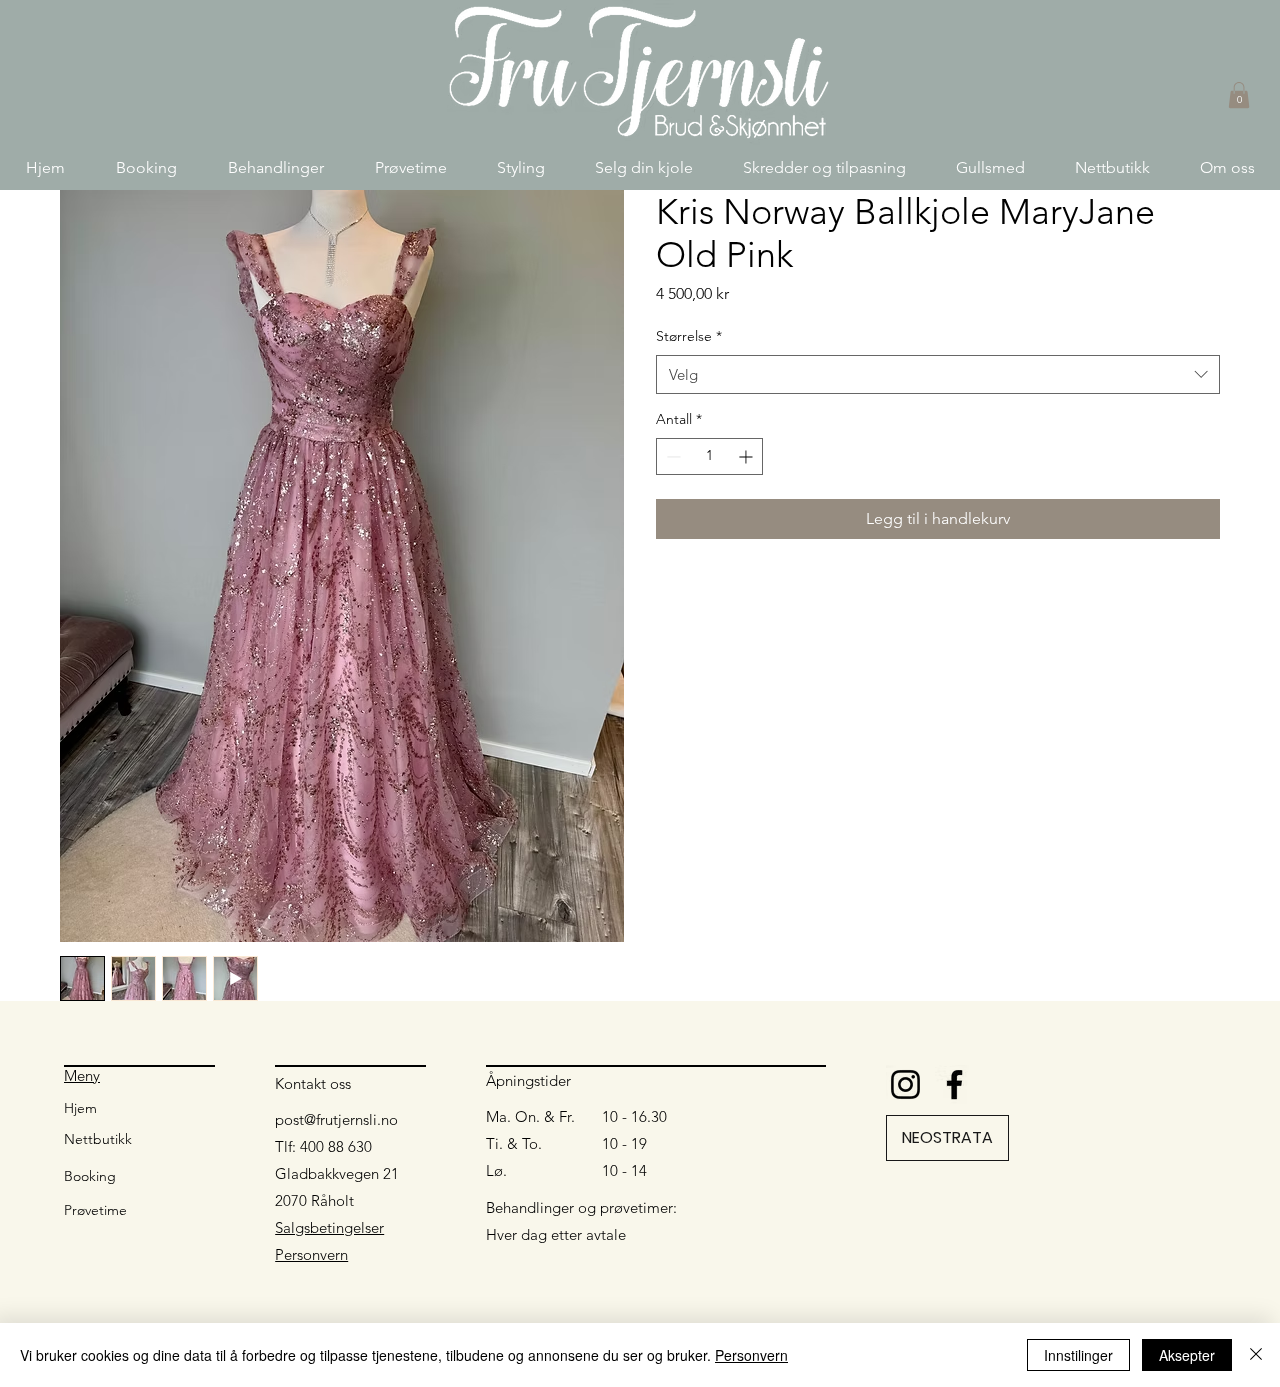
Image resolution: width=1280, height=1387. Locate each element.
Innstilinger (1078, 1355)
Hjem (80, 1108)
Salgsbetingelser (329, 1227)
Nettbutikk (98, 1139)
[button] (275, 167)
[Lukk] (1256, 1355)
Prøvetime (95, 1210)
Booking (90, 1176)
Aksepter (1187, 1355)
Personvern (311, 1254)
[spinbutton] (709, 456)
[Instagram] (905, 1084)
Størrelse (689, 336)
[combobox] (938, 374)
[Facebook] (954, 1084)
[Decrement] (671, 456)
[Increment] (747, 456)
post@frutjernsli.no (336, 1119)
